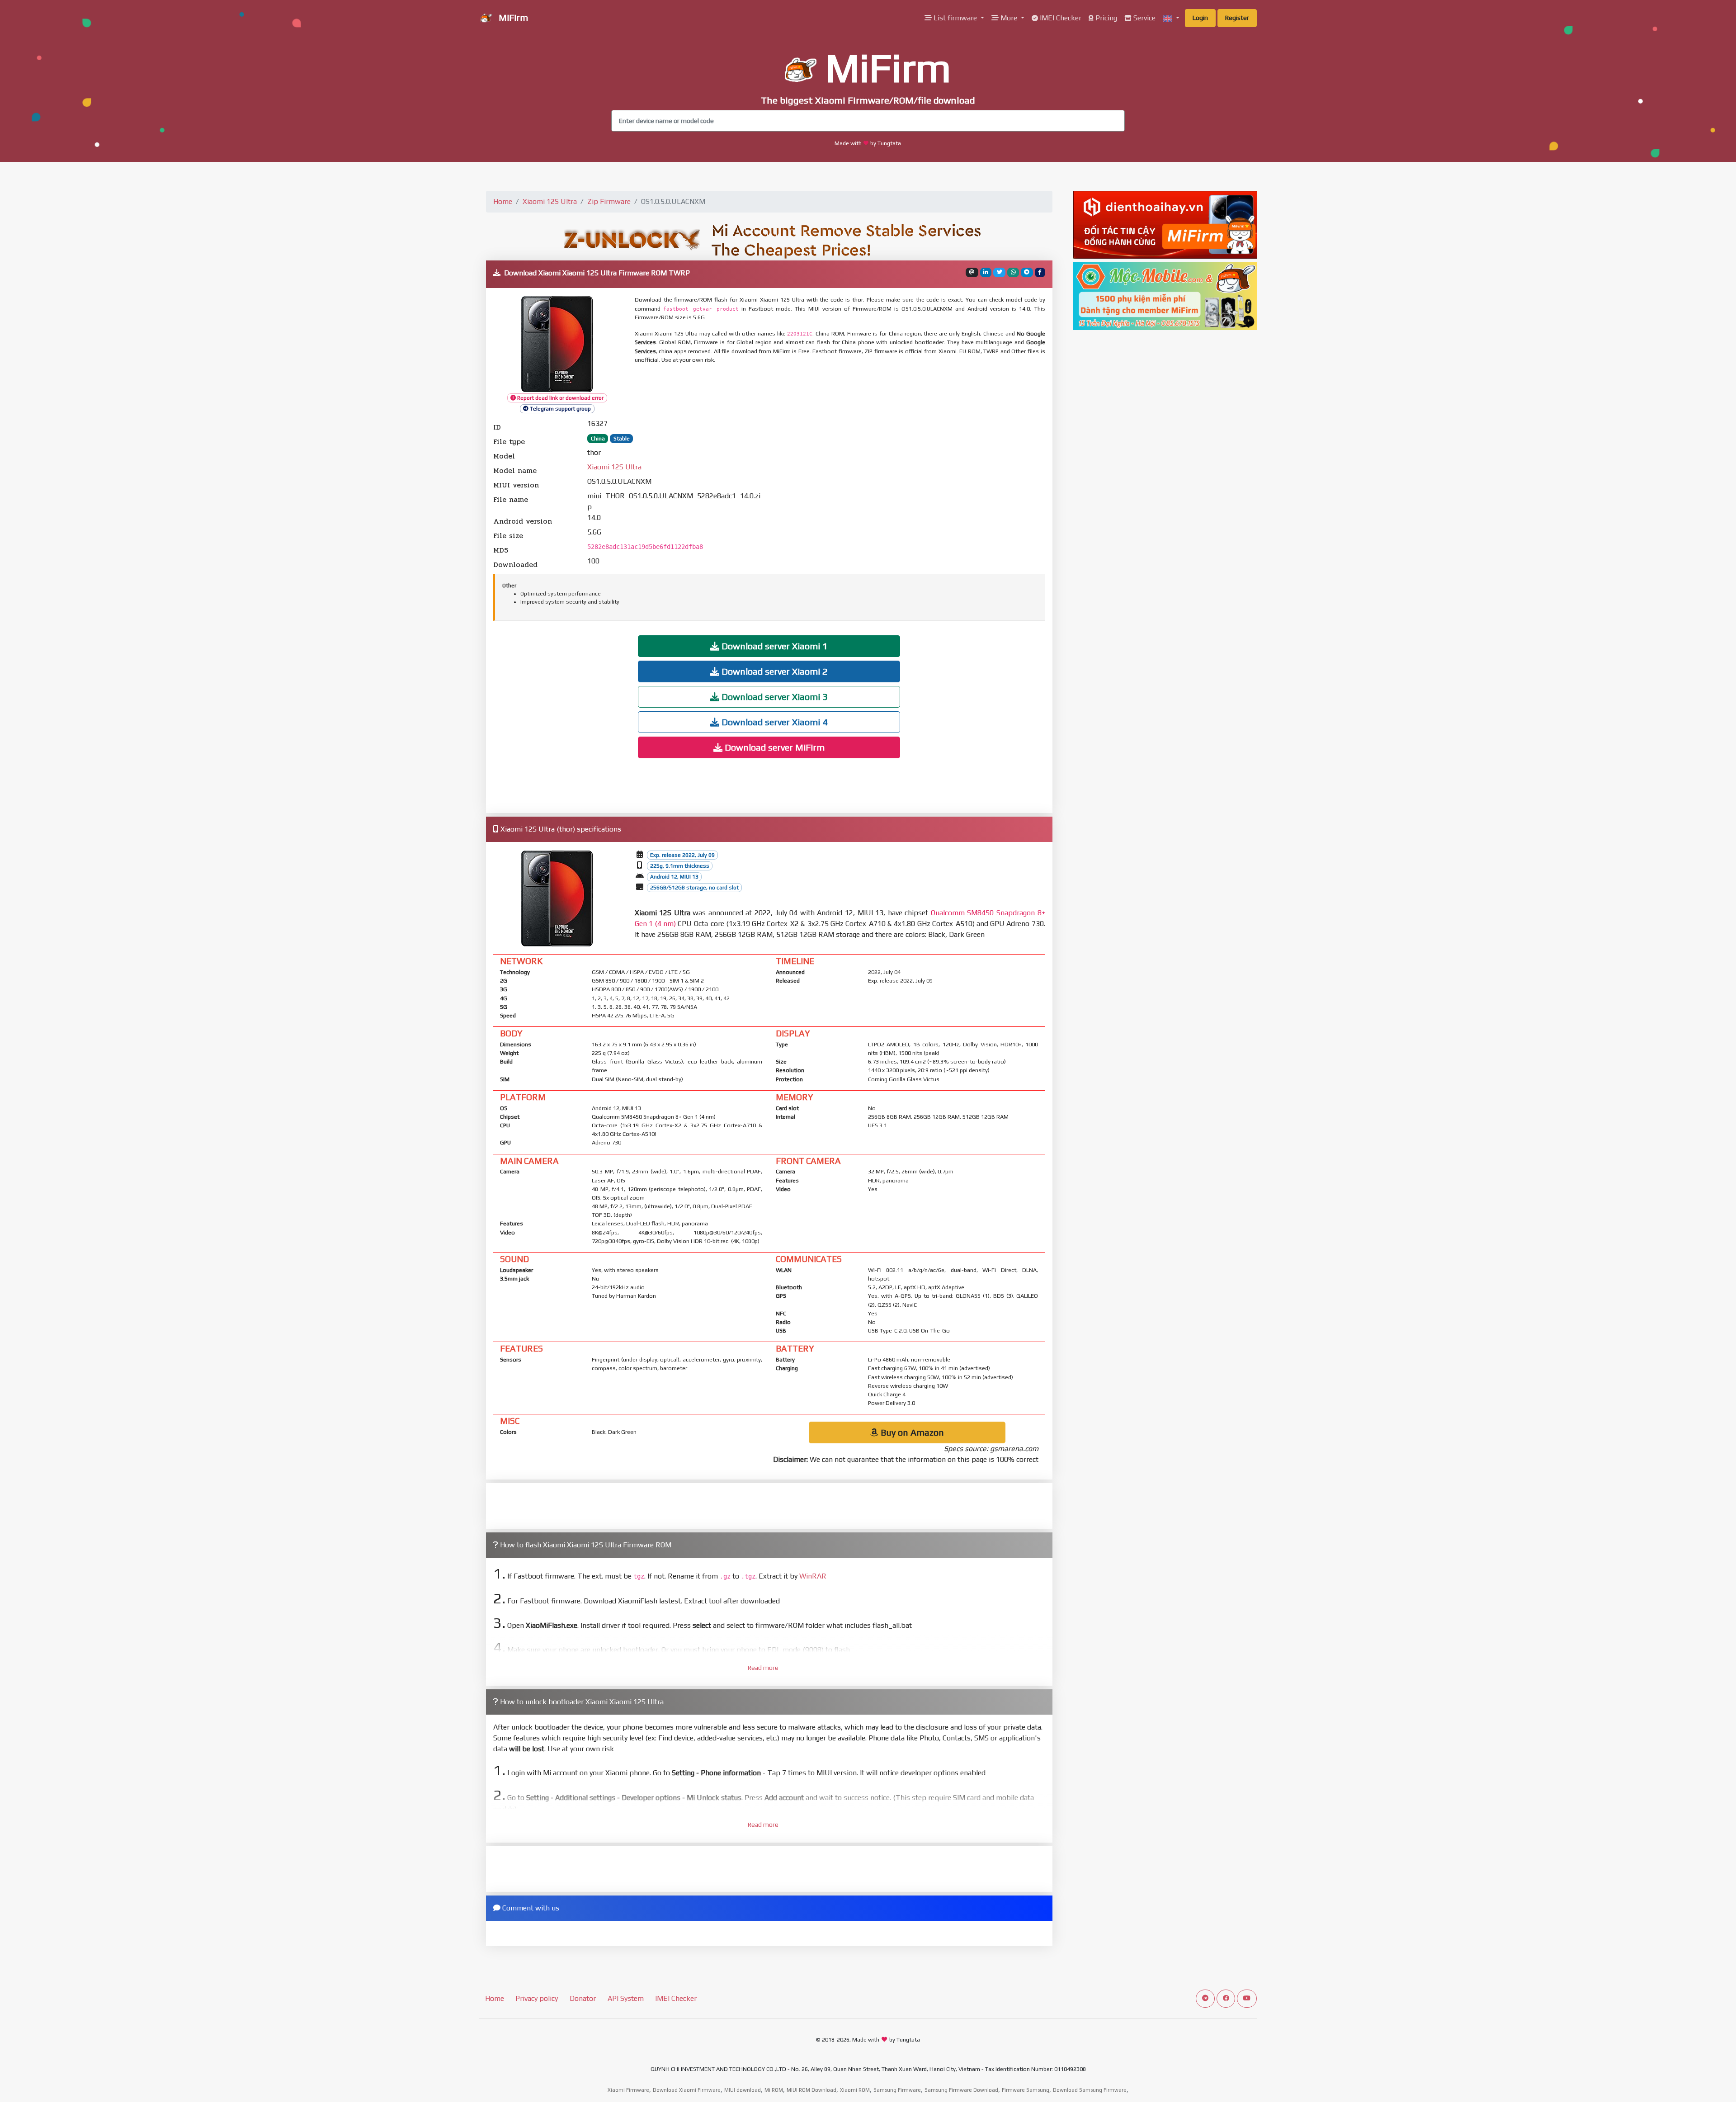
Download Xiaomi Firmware (687, 2090)
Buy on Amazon (911, 1432)
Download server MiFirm (774, 747)
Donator (583, 1998)
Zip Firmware (609, 201)
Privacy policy (537, 1998)
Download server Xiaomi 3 (774, 697)
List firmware (955, 18)
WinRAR (813, 1576)
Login (1200, 18)
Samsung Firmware (897, 2090)
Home (503, 201)
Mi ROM (774, 2090)
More (1009, 18)
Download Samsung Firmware (1090, 2090)
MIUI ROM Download (811, 2090)
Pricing (1105, 18)
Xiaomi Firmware (628, 2090)
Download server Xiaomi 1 (774, 646)
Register (1237, 18)
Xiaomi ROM (855, 2090)
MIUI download (743, 2090)
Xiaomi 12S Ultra (550, 201)
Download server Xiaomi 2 (774, 671)
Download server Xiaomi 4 (774, 722)
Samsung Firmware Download (961, 2090)
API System (626, 1998)
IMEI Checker (1060, 18)
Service (1144, 18)
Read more (763, 1668)
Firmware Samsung (1026, 2090)
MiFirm (512, 17)
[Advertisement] (854, 392)
